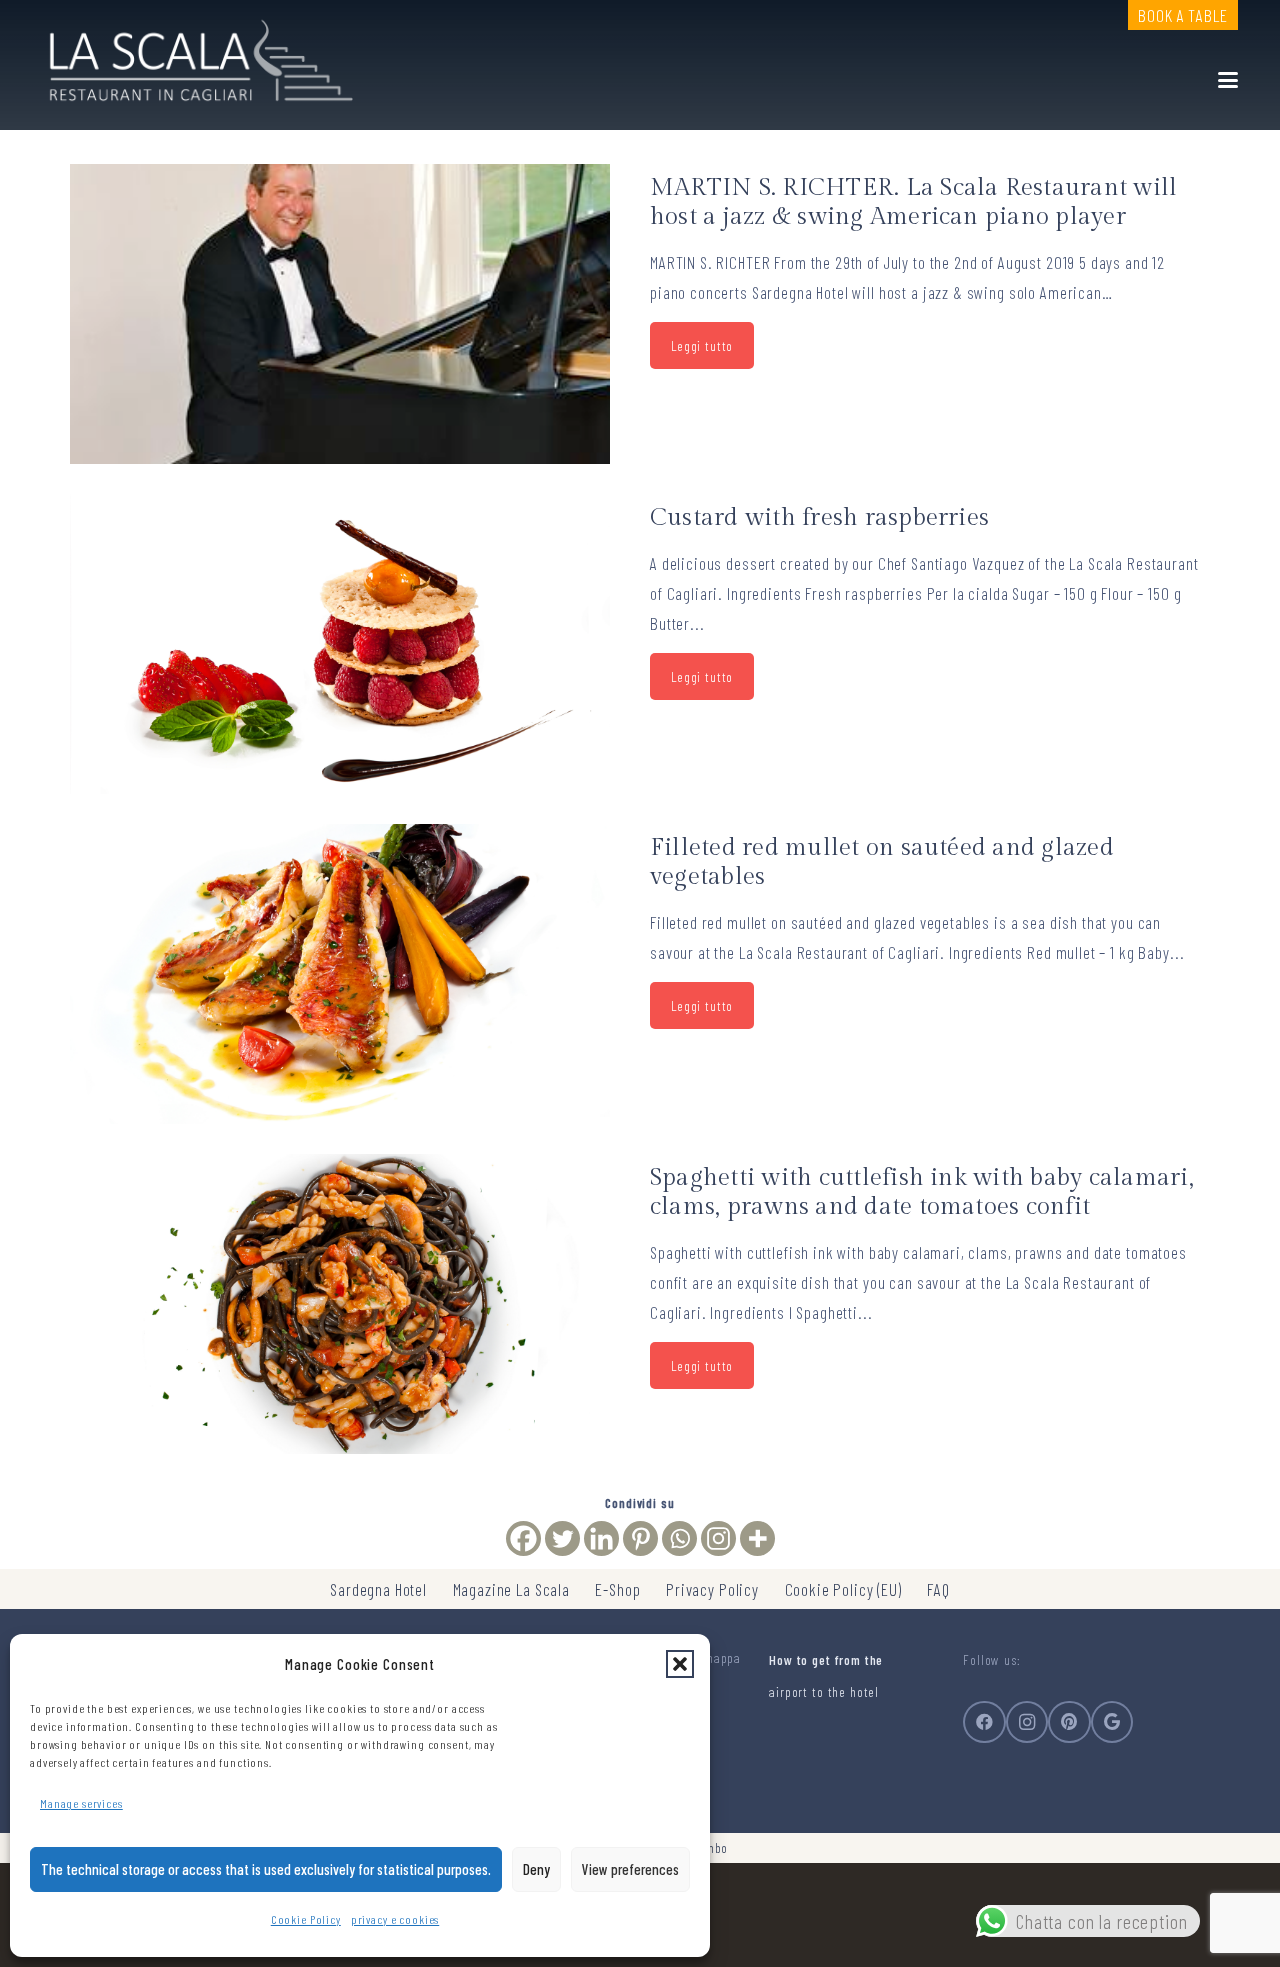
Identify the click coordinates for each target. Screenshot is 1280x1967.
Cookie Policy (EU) (843, 1589)
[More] (757, 1538)
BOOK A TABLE (1182, 15)
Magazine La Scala (511, 1589)
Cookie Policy (306, 1919)
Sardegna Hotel (378, 1589)
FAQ (938, 1589)
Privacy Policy (712, 1589)
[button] (680, 1664)
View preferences (630, 1869)
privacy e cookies (395, 1919)
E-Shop (617, 1589)
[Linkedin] (601, 1538)
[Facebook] (523, 1538)
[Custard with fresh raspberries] (340, 644)
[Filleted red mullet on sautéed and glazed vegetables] (340, 974)
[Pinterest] (640, 1538)
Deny (536, 1869)
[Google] (1112, 1722)
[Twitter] (562, 1538)
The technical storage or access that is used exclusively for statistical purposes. (266, 1869)
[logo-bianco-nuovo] (198, 55)
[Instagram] (718, 1538)
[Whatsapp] (679, 1538)
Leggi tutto (702, 345)
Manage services (81, 1803)
